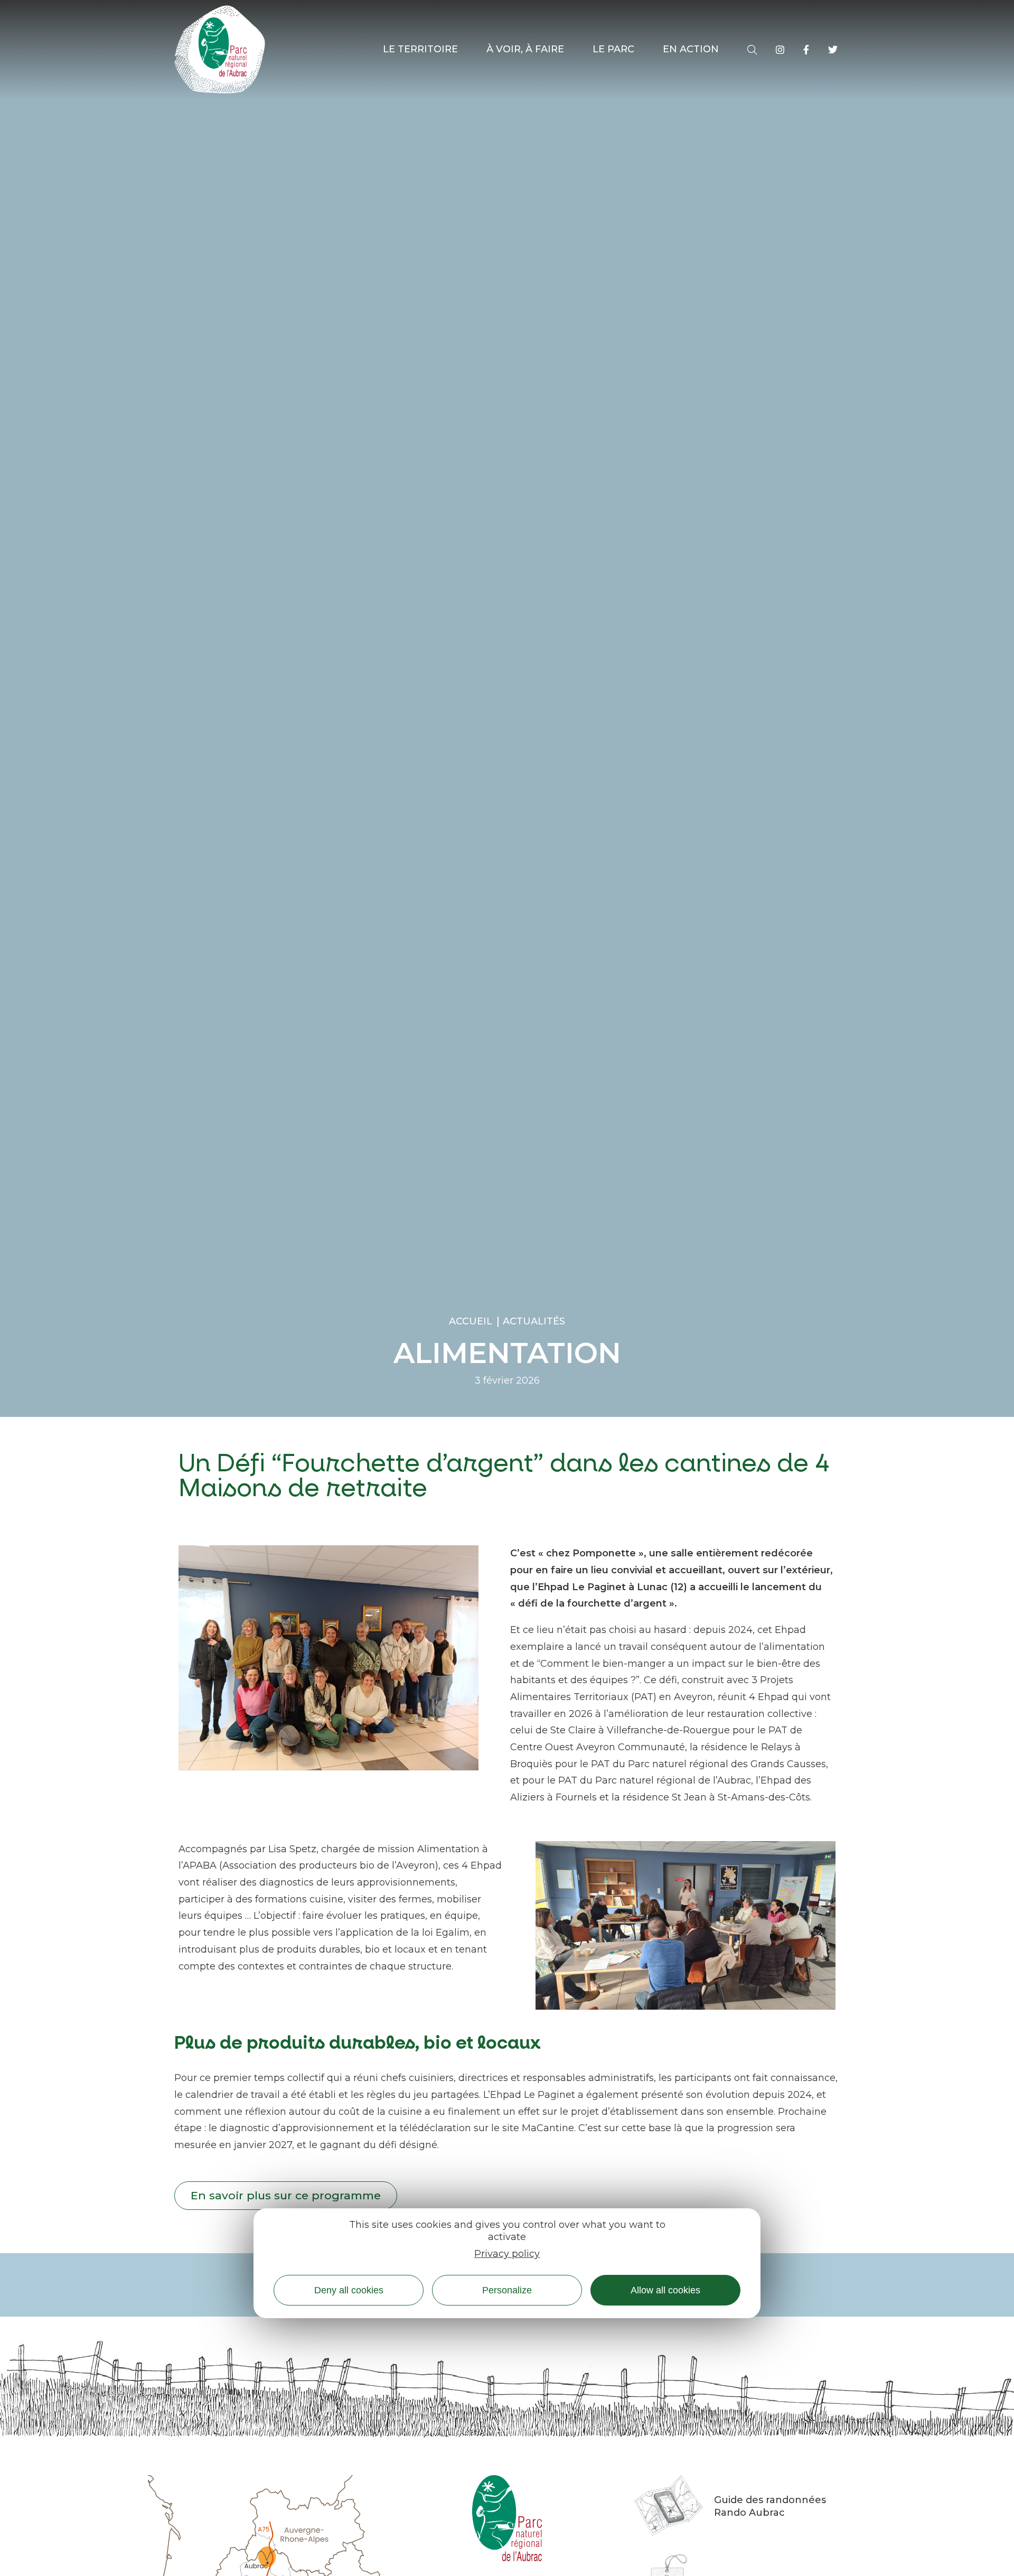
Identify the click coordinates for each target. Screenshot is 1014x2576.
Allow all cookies (665, 2290)
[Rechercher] (752, 50)
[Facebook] (806, 50)
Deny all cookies (349, 2290)
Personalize (507, 2290)
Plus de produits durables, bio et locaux (358, 2043)
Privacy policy (507, 2254)
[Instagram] (780, 50)
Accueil (471, 1321)
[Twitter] (833, 50)
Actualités (534, 1321)
